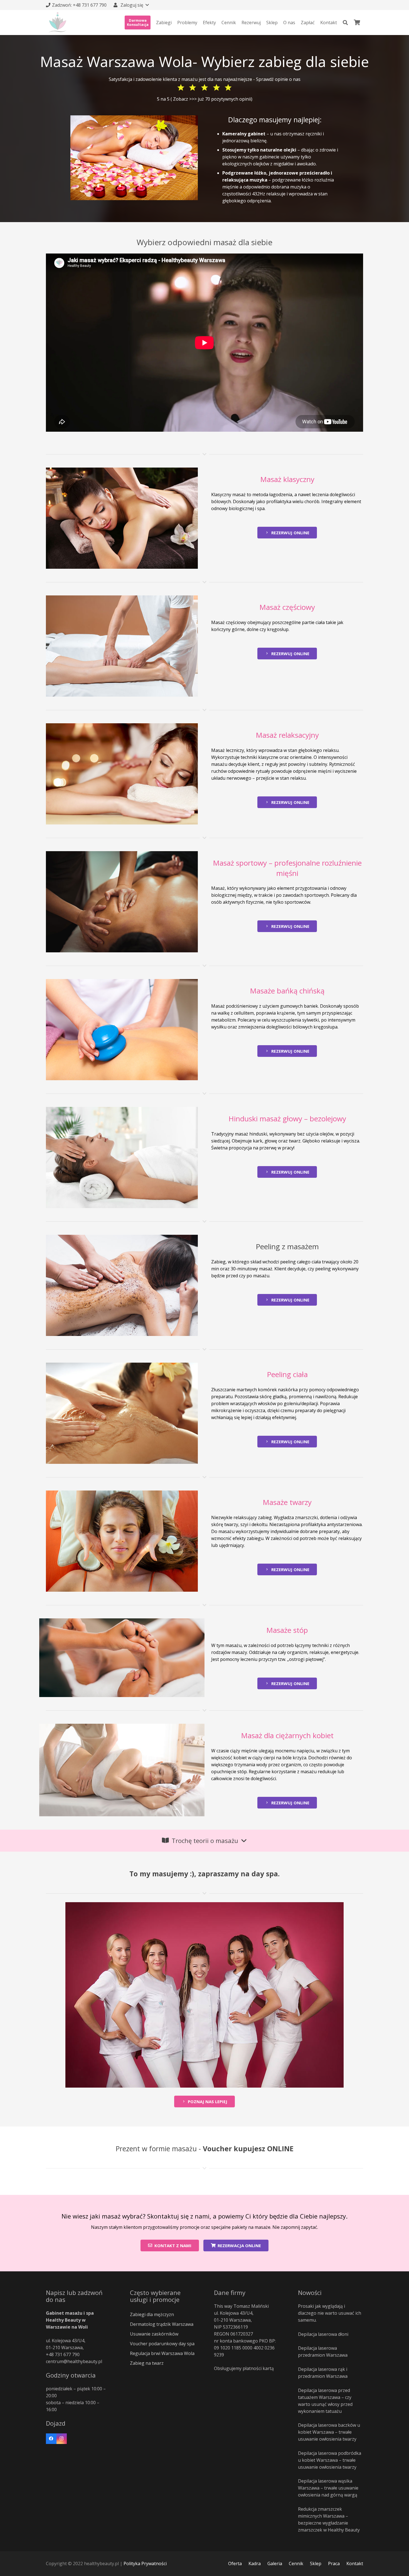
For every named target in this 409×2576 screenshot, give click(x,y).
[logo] (58, 23)
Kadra (255, 2563)
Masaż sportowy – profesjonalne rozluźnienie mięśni (287, 868)
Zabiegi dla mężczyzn (152, 2314)
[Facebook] (51, 2439)
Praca (334, 2563)
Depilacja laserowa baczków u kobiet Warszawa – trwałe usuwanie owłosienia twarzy (329, 2432)
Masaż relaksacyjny (287, 735)
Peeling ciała (287, 1374)
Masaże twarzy (287, 1502)
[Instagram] (62, 2439)
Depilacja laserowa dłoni (323, 2334)
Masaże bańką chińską (287, 991)
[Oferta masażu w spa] (134, 158)
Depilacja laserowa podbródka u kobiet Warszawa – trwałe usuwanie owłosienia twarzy (330, 2460)
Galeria (275, 2563)
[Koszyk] (357, 23)
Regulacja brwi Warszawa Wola (162, 2353)
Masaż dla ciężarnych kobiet (287, 1735)
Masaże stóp (287, 1630)
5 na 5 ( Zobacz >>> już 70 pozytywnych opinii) (205, 99)
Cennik (296, 2563)
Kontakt (355, 2563)
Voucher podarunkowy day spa (162, 2344)
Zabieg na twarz (147, 2363)
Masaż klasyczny (287, 479)
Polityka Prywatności (145, 2563)
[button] (131, 5)
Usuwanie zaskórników (154, 2334)
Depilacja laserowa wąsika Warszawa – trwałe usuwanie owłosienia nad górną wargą (328, 2488)
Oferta (235, 2563)
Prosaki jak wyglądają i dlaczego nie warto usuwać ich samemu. (330, 2313)
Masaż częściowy (287, 607)
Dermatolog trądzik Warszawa (162, 2324)
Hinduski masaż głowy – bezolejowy (287, 1119)
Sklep (316, 2563)
